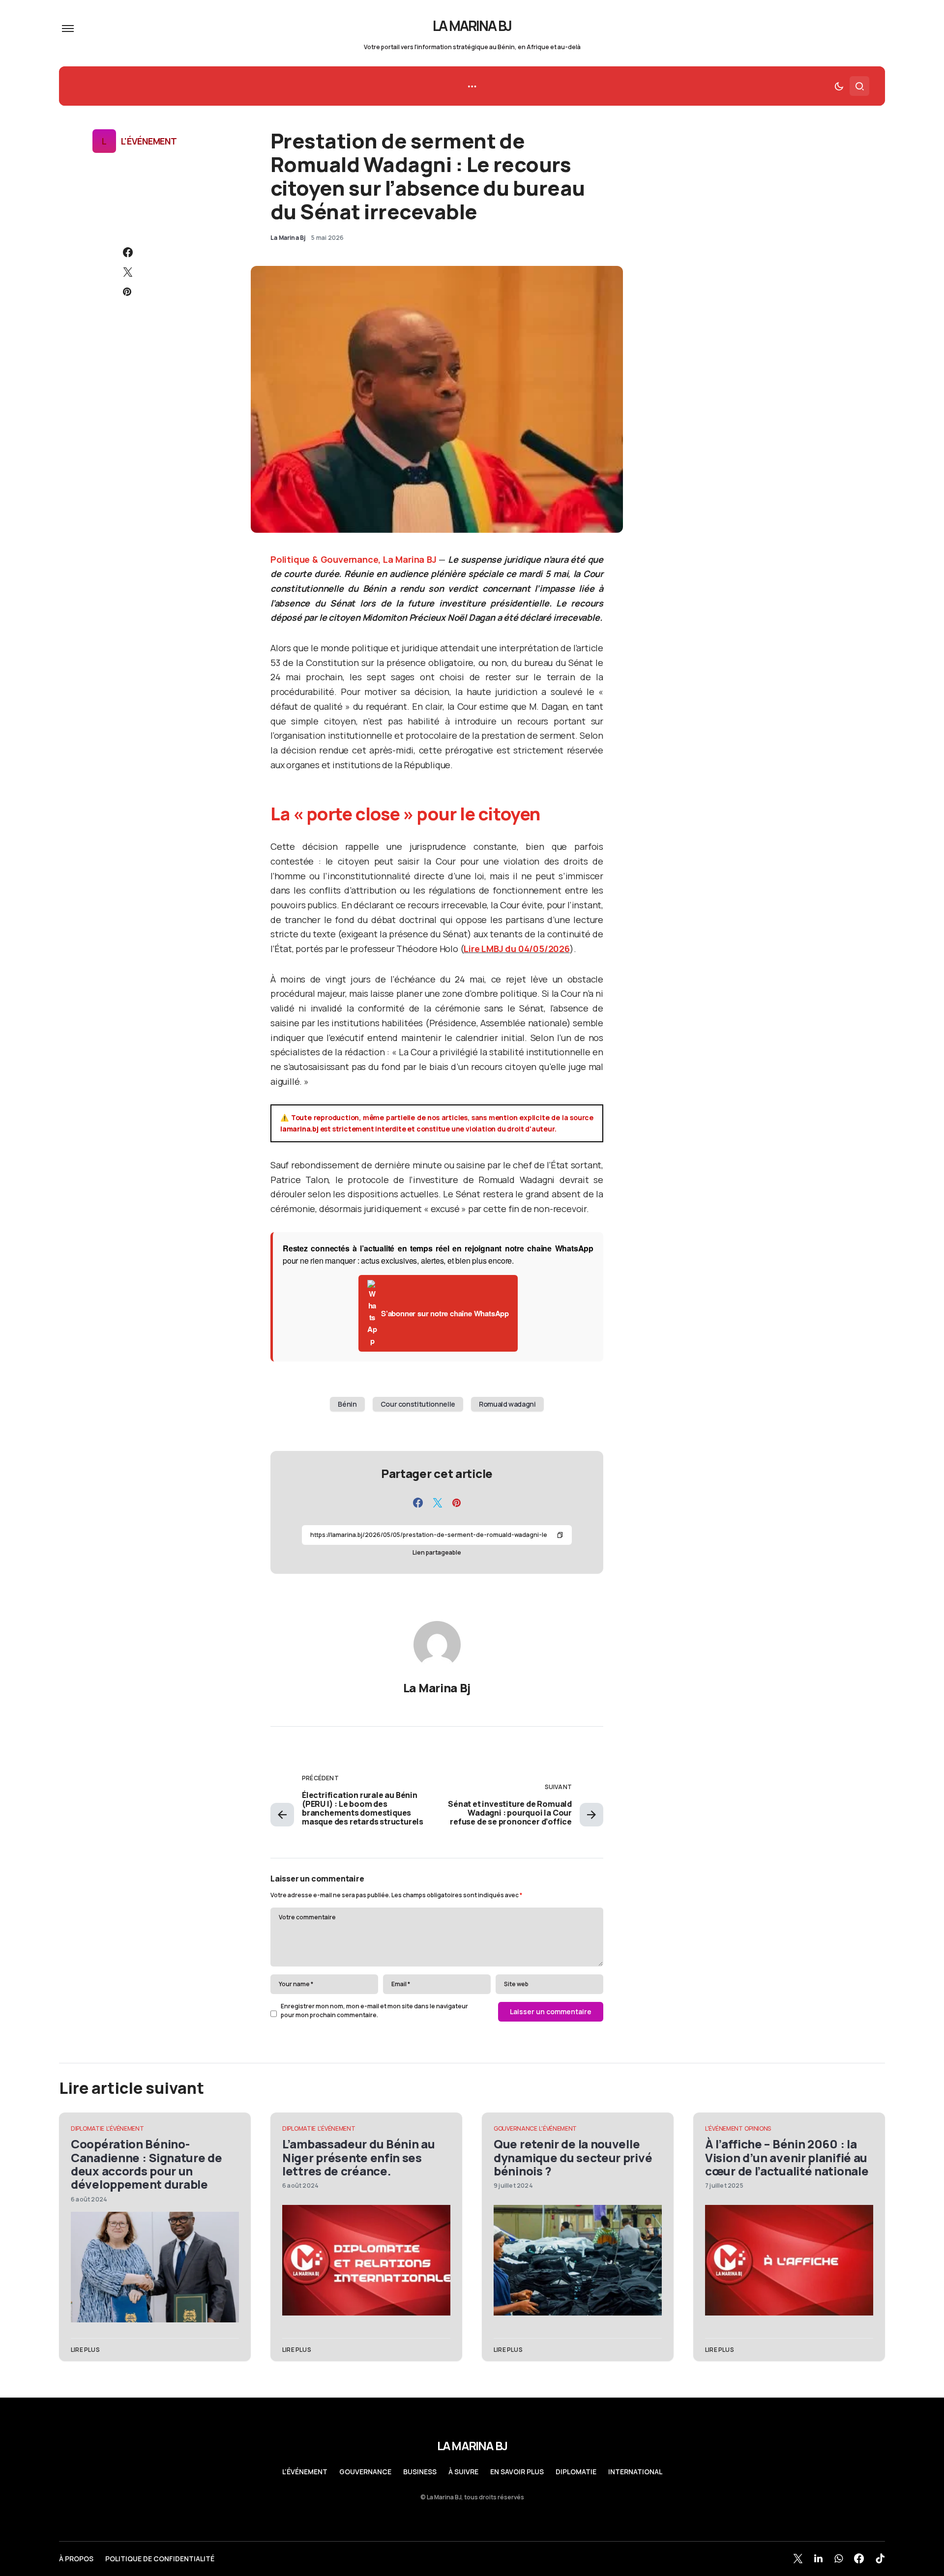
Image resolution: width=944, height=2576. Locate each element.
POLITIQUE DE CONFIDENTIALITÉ (160, 2559)
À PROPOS (76, 2559)
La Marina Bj (437, 1688)
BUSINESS (420, 2472)
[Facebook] (859, 2558)
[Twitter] (798, 2558)
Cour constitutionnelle (418, 1404)
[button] (68, 29)
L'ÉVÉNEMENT (149, 141)
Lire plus (85, 2350)
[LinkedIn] (818, 2558)
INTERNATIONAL (635, 2472)
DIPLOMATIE (88, 2128)
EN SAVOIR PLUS (517, 2472)
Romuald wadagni (507, 1404)
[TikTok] (880, 2558)
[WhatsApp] (839, 2558)
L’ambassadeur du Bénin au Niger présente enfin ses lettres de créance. (359, 2157)
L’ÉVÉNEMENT (305, 2472)
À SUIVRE (463, 2472)
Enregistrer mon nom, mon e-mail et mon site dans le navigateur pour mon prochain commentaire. (374, 2011)
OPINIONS (758, 2128)
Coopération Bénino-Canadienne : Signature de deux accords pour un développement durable (147, 2164)
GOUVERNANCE (516, 2128)
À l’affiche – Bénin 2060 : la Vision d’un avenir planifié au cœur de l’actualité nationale (787, 2157)
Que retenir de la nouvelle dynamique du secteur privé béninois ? (573, 2157)
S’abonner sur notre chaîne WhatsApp (445, 1313)
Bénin (347, 1404)
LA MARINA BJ (472, 26)
